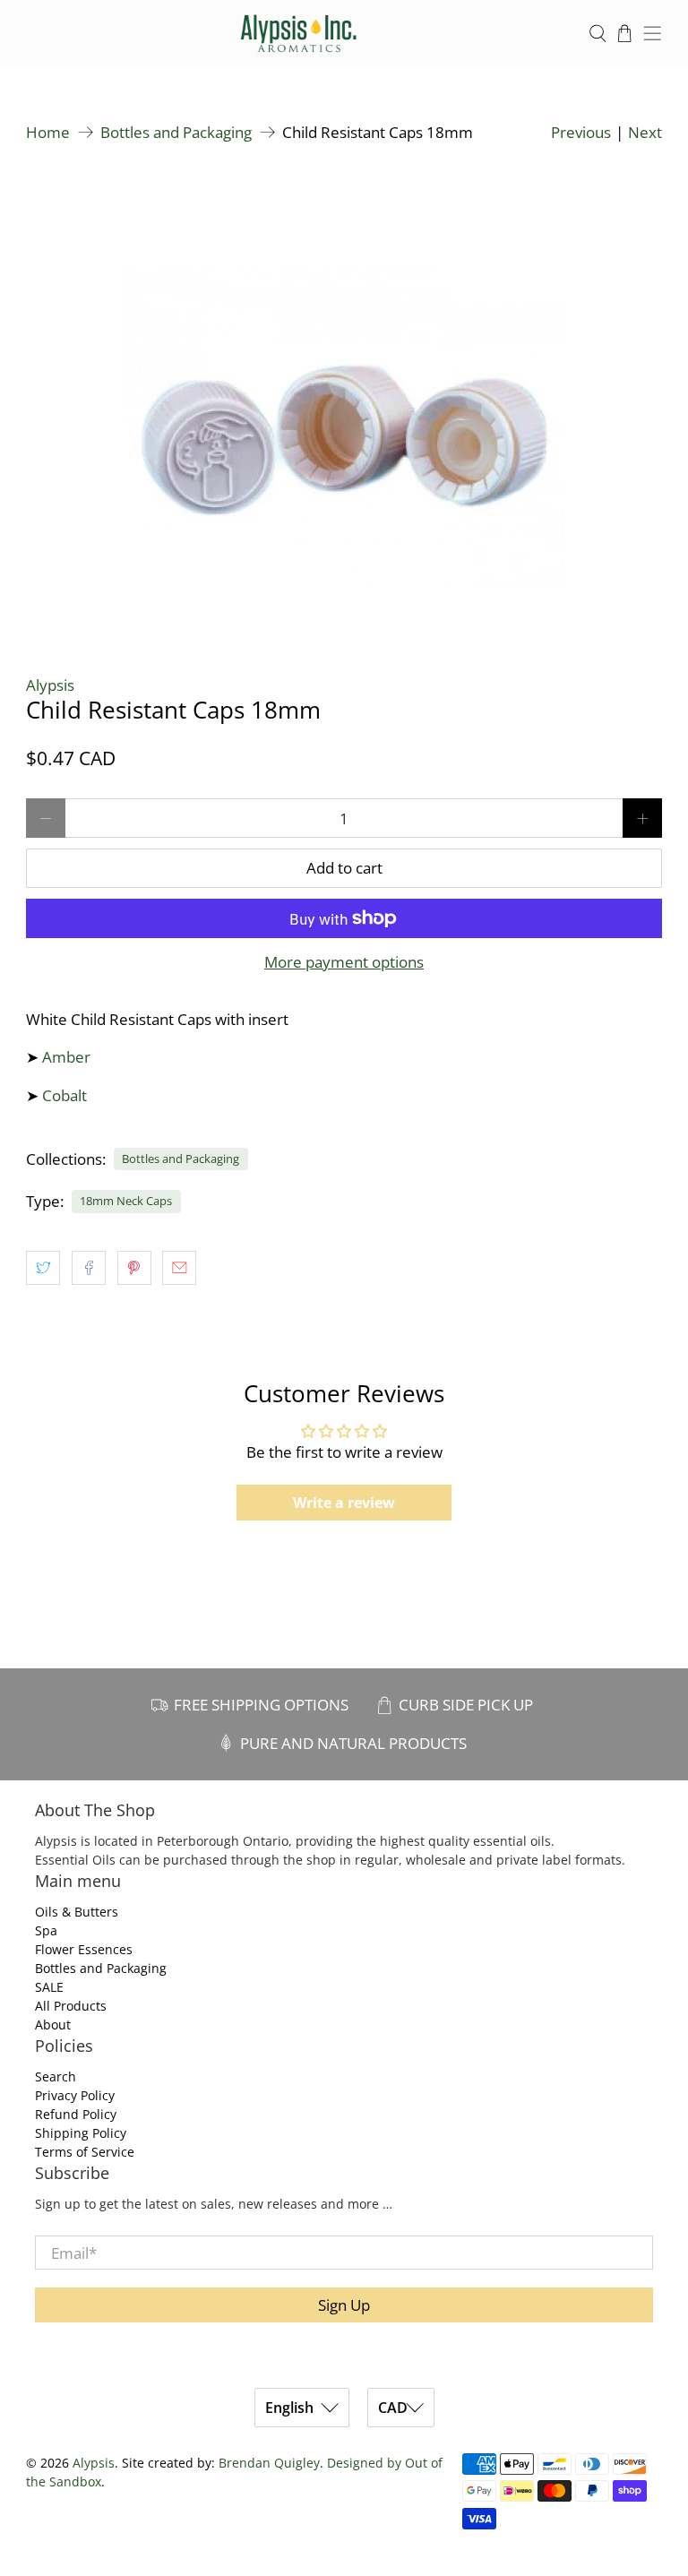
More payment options (344, 962)
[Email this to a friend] (179, 1268)
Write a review (344, 1503)
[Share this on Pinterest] (134, 1268)
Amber (66, 1057)
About (53, 2025)
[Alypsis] (299, 34)
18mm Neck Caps (126, 1201)
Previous (581, 132)
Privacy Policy (75, 2095)
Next (645, 132)
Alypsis (50, 685)
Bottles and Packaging (176, 132)
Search (56, 2076)
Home (48, 132)
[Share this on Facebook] (89, 1268)
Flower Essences (84, 1949)
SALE (49, 1987)
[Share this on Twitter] (43, 1268)
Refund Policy (76, 2114)
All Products (71, 2006)
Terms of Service (85, 2152)
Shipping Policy (81, 2133)
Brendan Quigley (269, 2463)
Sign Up (344, 2305)
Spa (46, 1930)
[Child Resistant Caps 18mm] (344, 400)
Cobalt (64, 1095)
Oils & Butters (77, 1912)
